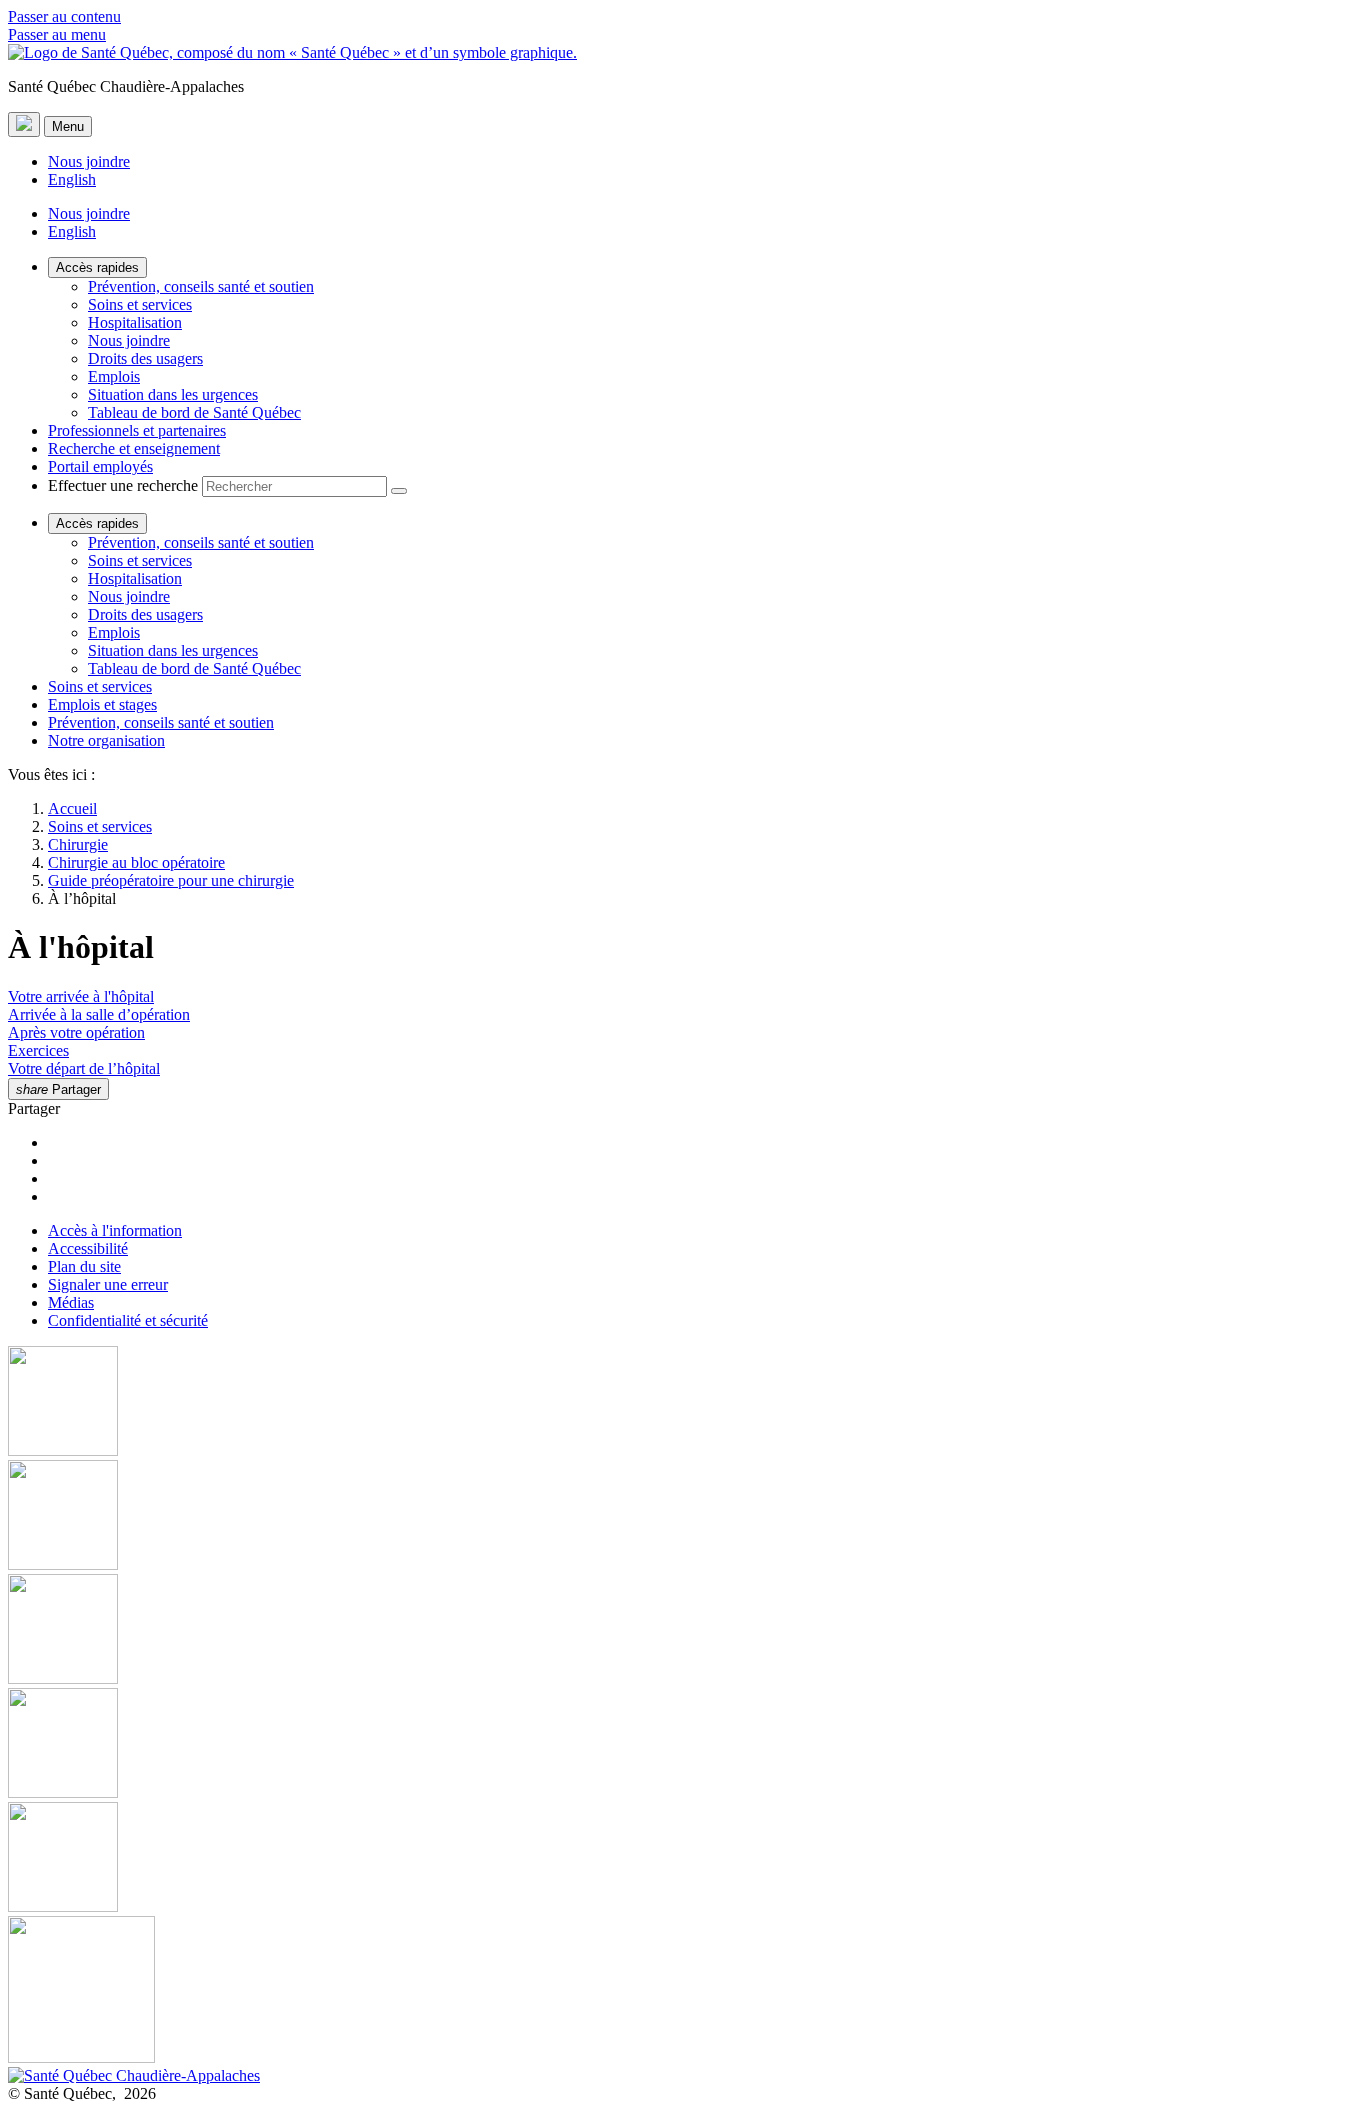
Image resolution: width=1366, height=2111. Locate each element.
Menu (68, 126)
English (72, 179)
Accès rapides (97, 267)
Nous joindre (89, 161)
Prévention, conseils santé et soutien (201, 286)
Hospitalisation (135, 322)
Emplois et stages (102, 704)
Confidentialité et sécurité (128, 1320)
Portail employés (100, 466)
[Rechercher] (399, 491)
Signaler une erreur (108, 1284)
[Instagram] (683, 1517)
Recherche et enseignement (134, 448)
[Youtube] (683, 1631)
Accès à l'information (115, 1230)
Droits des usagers (145, 358)
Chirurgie (78, 844)
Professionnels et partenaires (137, 430)
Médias (71, 1302)
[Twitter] (683, 1745)
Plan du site (84, 1266)
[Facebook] (683, 1403)
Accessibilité (88, 1248)
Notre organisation (106, 740)
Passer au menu (57, 34)
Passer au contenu (64, 16)
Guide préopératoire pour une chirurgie (171, 880)
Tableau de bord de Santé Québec (194, 412)
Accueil (72, 808)
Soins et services (140, 304)
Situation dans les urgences (173, 394)
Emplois (114, 376)
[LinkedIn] (683, 1859)
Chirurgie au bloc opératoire (136, 862)
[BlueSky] (683, 1991)
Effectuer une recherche (123, 485)
